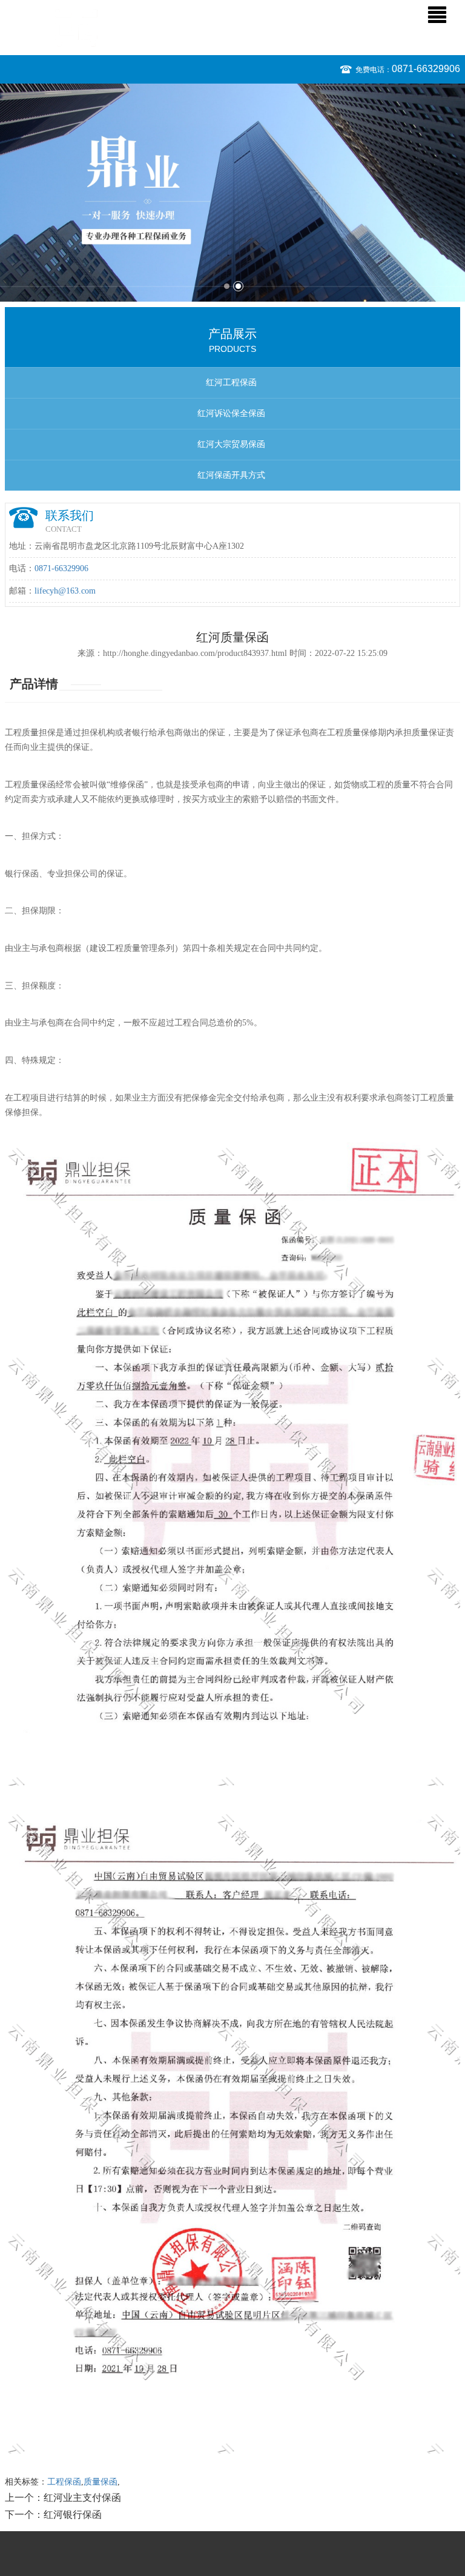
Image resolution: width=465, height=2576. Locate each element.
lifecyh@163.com (65, 591)
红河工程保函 (231, 382)
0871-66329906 (426, 69)
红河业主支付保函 (82, 2498)
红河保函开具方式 (231, 475)
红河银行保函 (73, 2515)
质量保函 (101, 2482)
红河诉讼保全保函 (231, 413)
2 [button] (238, 286)
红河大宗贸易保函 (231, 444)
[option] (232, 193)
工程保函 (64, 2482)
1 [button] (227, 286)
